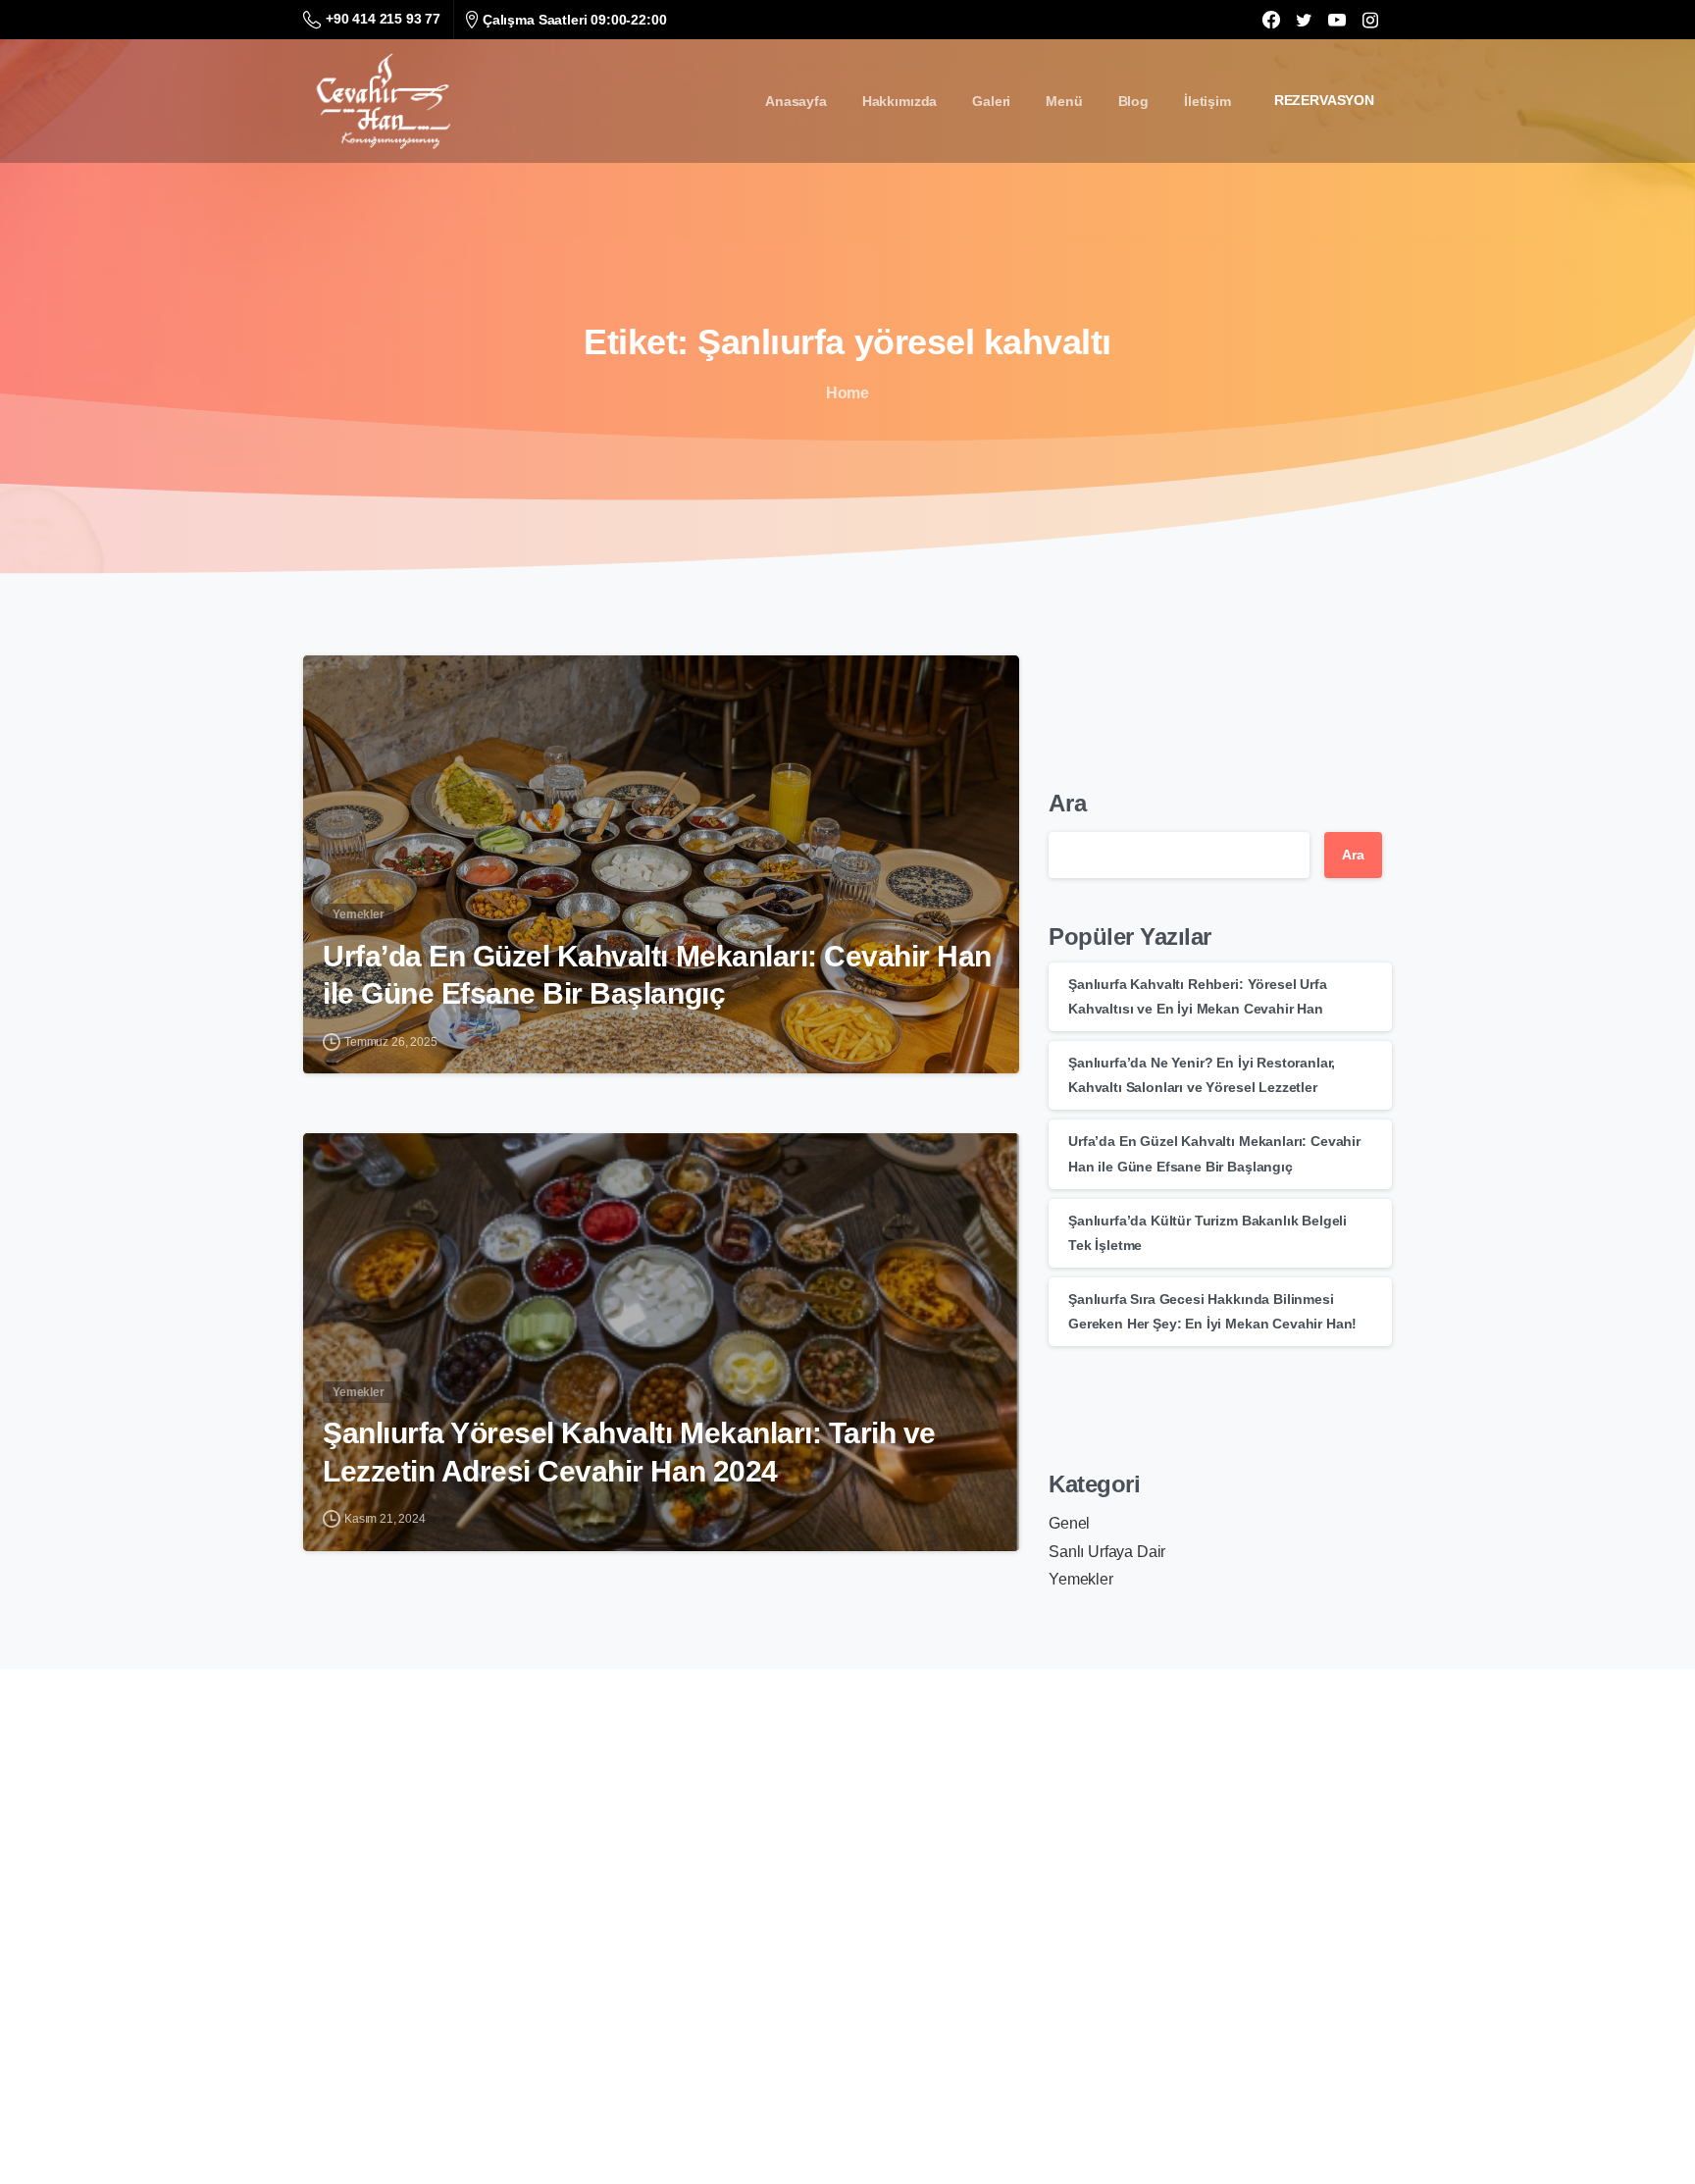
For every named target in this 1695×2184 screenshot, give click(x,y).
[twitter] (1304, 20)
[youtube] (1337, 20)
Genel (1069, 1523)
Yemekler (1081, 1579)
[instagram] (1370, 20)
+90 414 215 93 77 (383, 19)
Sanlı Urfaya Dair (1107, 1552)
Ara (1068, 803)
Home (847, 393)
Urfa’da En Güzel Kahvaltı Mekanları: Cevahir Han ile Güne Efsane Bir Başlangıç (657, 975)
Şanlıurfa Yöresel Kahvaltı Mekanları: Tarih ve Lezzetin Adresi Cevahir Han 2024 (629, 1452)
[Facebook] (1271, 20)
